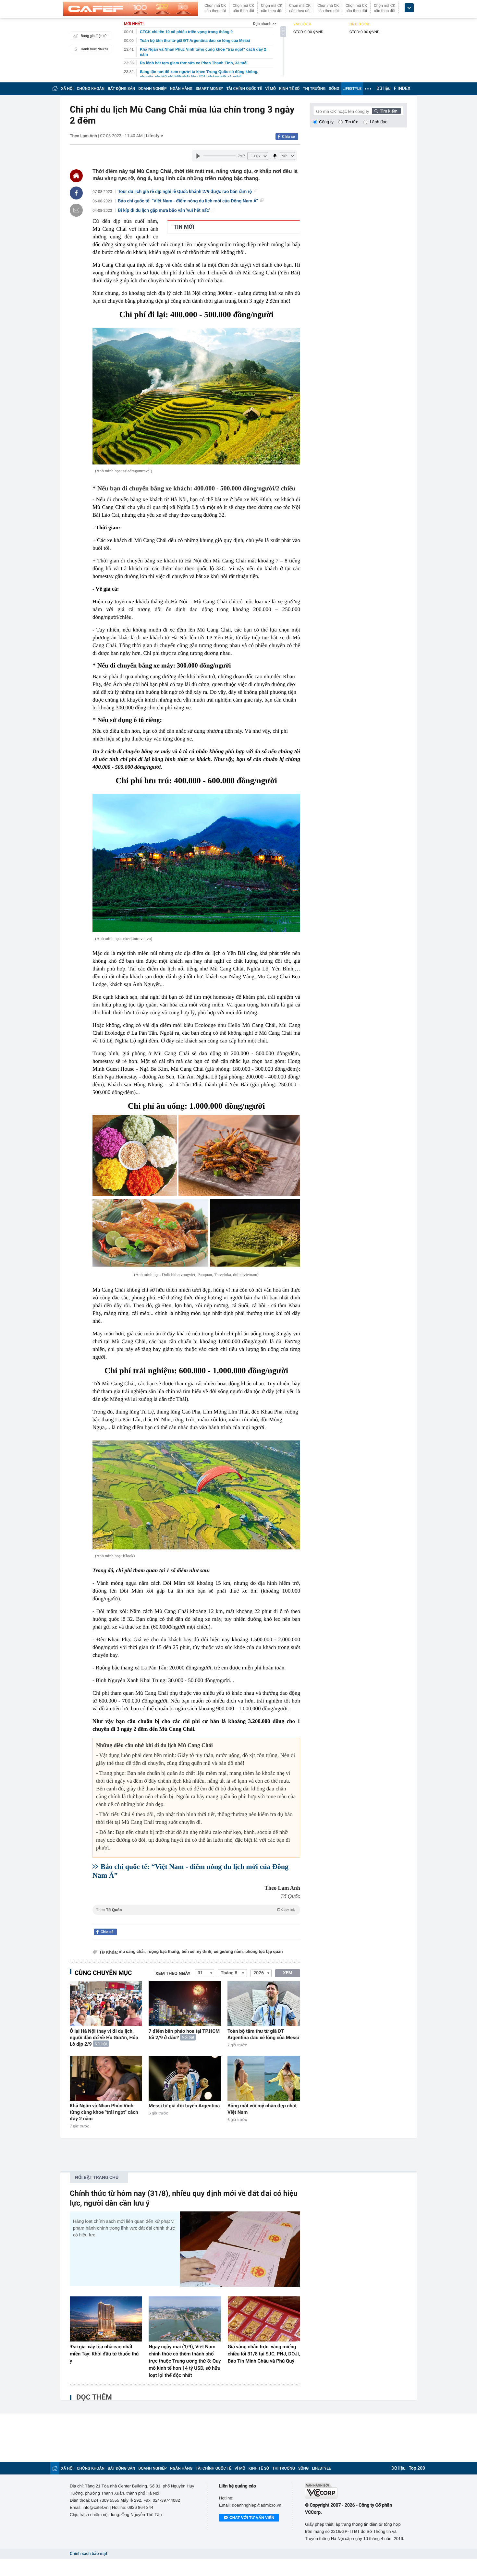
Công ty (326, 122)
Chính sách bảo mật (88, 2554)
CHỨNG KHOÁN (91, 89)
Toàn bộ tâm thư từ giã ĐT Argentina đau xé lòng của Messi (263, 2034)
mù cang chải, (132, 1952)
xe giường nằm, (229, 1952)
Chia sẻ (288, 137)
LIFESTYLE (352, 89)
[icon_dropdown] (409, 8)
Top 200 (417, 2468)
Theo (195, 1910)
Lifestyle (154, 136)
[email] (76, 210)
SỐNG (334, 89)
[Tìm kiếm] (386, 111)
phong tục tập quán (264, 1952)
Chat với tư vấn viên (252, 2518)
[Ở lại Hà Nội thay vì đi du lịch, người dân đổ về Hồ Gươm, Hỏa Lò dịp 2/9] (106, 2004)
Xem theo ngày (173, 1974)
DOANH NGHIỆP (153, 89)
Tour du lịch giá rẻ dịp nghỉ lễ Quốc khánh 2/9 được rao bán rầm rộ (185, 192)
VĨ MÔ (270, 89)
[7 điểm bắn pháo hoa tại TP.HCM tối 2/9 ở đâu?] (185, 2004)
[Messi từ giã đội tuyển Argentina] (185, 2078)
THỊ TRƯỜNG (314, 89)
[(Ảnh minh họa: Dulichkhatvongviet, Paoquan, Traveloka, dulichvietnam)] (135, 1155)
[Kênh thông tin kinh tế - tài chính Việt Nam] (131, 9)
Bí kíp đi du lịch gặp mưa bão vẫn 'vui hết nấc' (164, 211)
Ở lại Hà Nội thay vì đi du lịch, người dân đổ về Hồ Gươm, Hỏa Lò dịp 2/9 (104, 2038)
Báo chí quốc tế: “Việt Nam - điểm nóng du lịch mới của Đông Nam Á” (188, 201)
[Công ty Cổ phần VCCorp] (356, 2491)
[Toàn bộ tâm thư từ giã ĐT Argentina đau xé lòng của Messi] (264, 2004)
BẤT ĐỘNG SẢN (122, 89)
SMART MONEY (209, 89)
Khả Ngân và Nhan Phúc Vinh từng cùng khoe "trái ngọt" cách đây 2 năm (104, 2112)
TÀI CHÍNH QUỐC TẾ (244, 89)
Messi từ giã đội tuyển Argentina (184, 2106)
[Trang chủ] (55, 88)
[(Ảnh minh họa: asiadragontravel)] (196, 396)
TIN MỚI (184, 227)
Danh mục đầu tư (94, 49)
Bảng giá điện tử (94, 36)
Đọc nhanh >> (265, 24)
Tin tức (352, 122)
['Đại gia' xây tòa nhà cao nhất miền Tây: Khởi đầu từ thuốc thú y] (106, 2319)
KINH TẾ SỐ (289, 89)
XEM (288, 1973)
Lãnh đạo (379, 122)
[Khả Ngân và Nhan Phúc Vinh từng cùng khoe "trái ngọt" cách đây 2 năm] (106, 2078)
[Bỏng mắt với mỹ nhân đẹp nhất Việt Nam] (264, 2078)
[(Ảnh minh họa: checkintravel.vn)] (196, 863)
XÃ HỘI (67, 89)
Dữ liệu (384, 89)
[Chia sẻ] (76, 193)
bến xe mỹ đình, (197, 1952)
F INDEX (402, 89)
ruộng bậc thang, (164, 1952)
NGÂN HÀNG (181, 89)
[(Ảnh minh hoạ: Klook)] (196, 1495)
